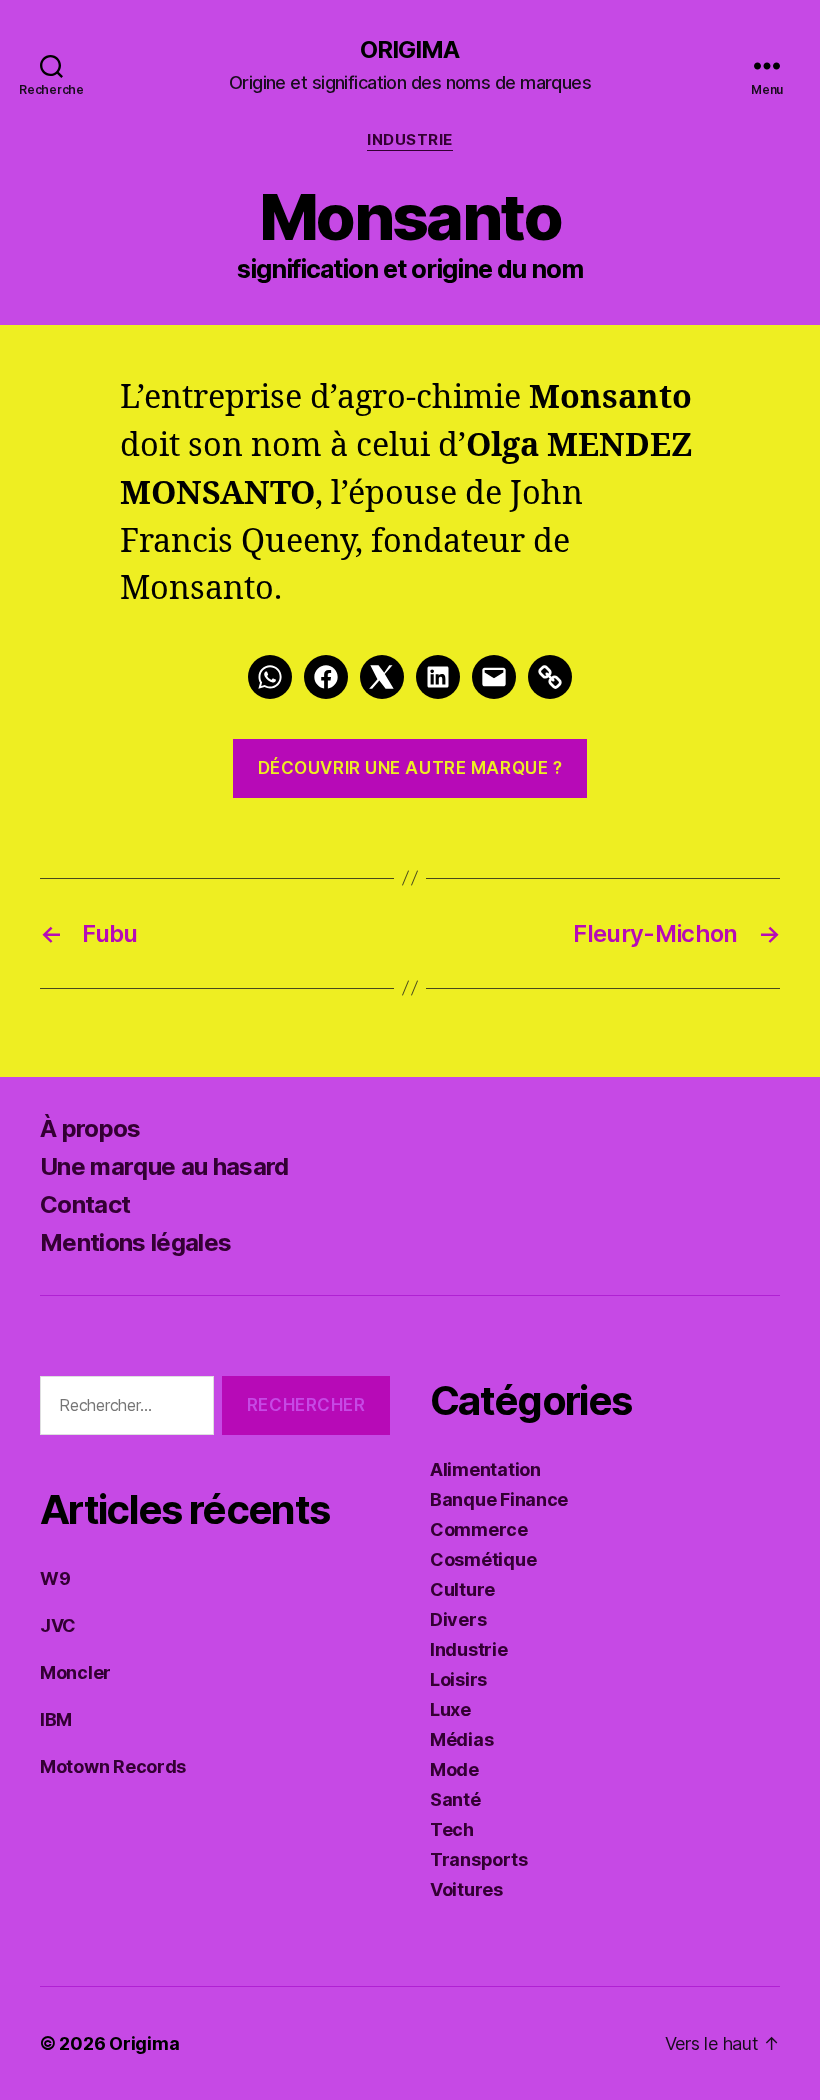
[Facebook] (326, 677)
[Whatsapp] (270, 677)
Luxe (450, 1709)
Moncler (75, 1672)
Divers (458, 1619)
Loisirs (458, 1679)
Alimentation (485, 1469)
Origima (409, 50)
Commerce (479, 1529)
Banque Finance (499, 1499)
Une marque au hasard (164, 1166)
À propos (90, 1128)
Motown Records (113, 1766)
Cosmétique (483, 1559)
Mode (454, 1769)
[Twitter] (382, 677)
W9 (55, 1578)
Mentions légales (135, 1242)
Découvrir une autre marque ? (410, 768)
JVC (58, 1625)
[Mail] (494, 677)
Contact (85, 1204)
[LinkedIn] (438, 677)
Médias (461, 1739)
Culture (462, 1589)
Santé (455, 1799)
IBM (56, 1719)
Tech (452, 1829)
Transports (478, 1859)
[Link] (550, 677)
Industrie (410, 140)
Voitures (466, 1889)
